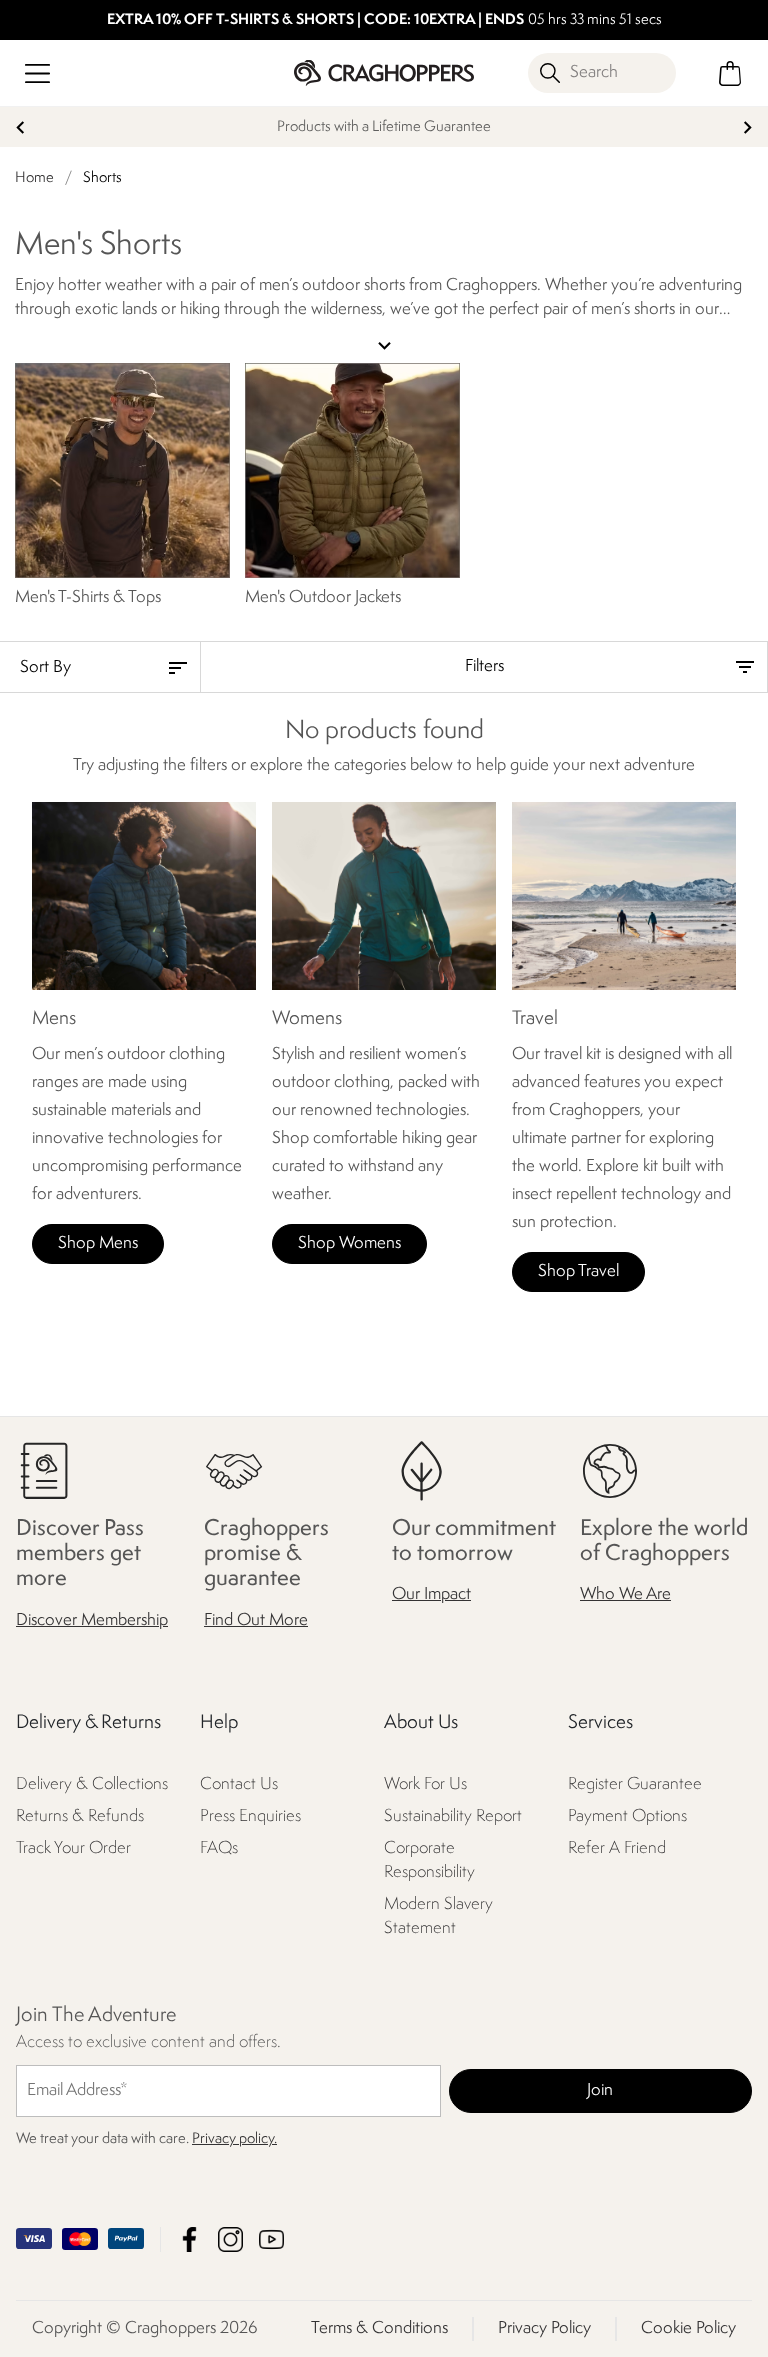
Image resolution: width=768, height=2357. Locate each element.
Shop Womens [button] (349, 1243)
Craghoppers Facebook (189, 2239)
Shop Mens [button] (98, 1243)
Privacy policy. (234, 2139)
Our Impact (431, 1594)
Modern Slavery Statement (438, 1915)
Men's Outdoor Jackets (323, 597)
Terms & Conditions (379, 2328)
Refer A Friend (617, 1847)
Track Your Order (73, 1847)
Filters (484, 666)
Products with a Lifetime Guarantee (384, 127)
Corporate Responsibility (429, 1859)
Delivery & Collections (92, 1783)
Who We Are (625, 1594)
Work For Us (425, 1783)
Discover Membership (92, 1619)
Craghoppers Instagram (230, 2239)
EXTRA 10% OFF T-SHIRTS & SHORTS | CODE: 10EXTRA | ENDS (313, 20)
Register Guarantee (635, 1783)
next (747, 127)
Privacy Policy (544, 2328)
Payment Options (627, 1815)
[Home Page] (384, 72)
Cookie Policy (688, 2328)
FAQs (219, 1847)
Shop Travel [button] (578, 1271)
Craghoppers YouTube (271, 2239)
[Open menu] (37, 73)
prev (20, 127)
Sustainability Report (453, 1815)
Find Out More (256, 1619)
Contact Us (239, 1783)
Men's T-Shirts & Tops (88, 597)
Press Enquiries (250, 1815)
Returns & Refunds (80, 1815)
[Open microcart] (730, 73)
